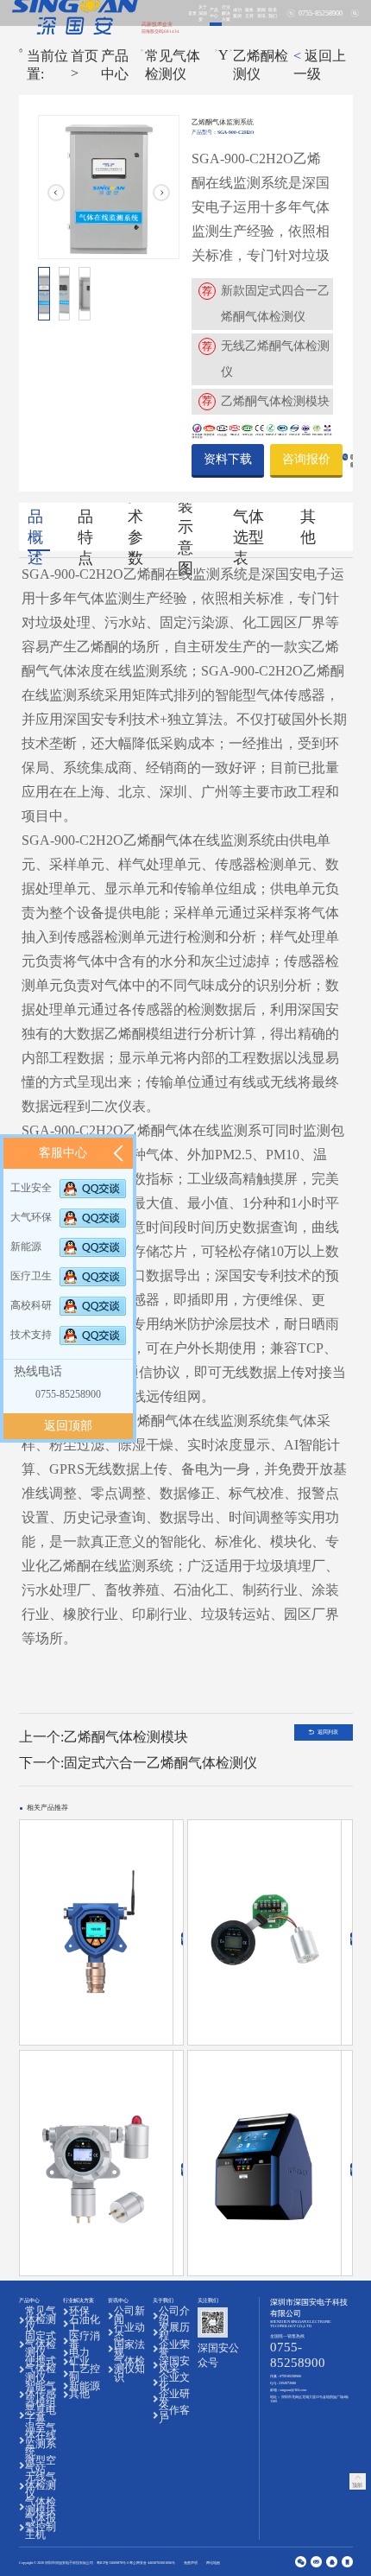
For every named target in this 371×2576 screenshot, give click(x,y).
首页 (192, 13)
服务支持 (249, 13)
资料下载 (228, 459)
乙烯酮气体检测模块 (275, 401)
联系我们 (273, 13)
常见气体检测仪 (173, 65)
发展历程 (174, 2332)
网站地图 (213, 2563)
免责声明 (191, 2563)
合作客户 (174, 2415)
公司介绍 (174, 2316)
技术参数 (135, 527)
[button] (161, 193)
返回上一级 (320, 65)
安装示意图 (185, 527)
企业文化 (174, 2382)
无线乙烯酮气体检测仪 (275, 359)
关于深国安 (203, 13)
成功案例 (237, 13)
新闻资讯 (261, 13)
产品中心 (214, 13)
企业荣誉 (174, 2349)
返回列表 (328, 1732)
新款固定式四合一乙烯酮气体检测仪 (275, 304)
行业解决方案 (226, 13)
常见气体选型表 (248, 527)
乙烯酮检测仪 (261, 65)
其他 (308, 527)
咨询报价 (306, 459)
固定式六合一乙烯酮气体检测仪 (160, 1763)
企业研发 (174, 2398)
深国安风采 (174, 2366)
